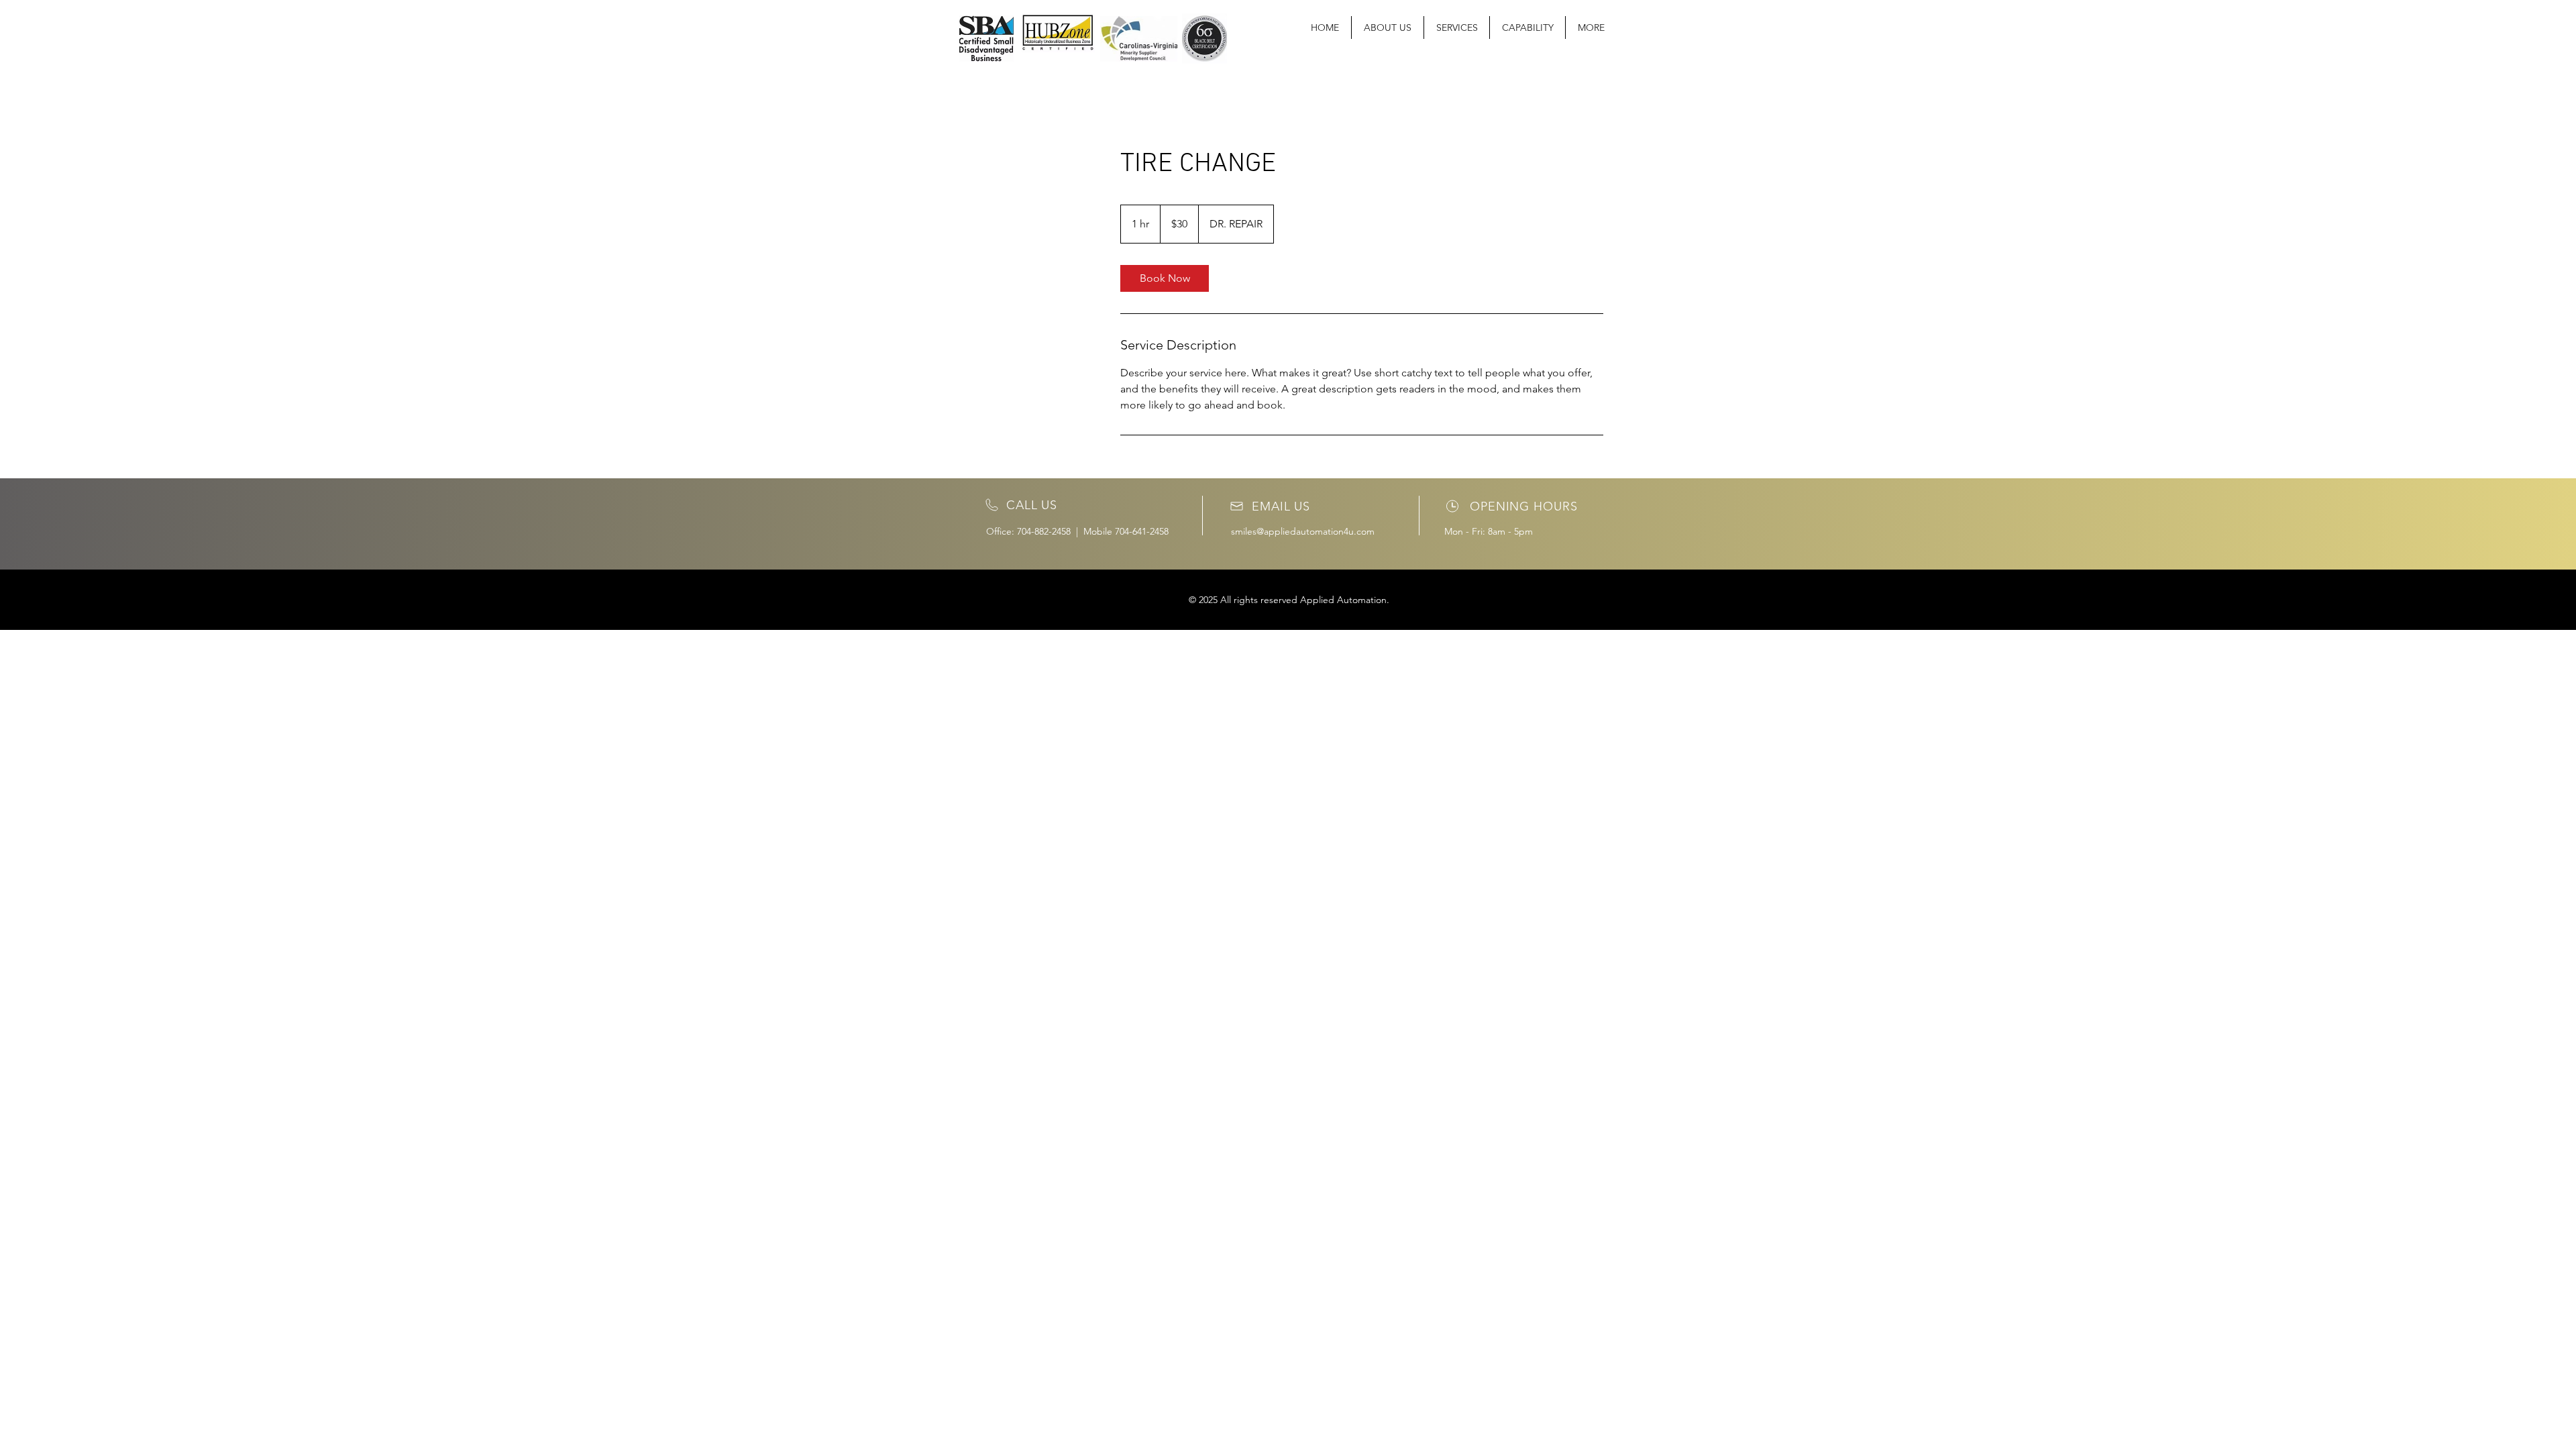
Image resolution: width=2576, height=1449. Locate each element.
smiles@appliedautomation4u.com (1303, 531)
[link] (1165, 278)
